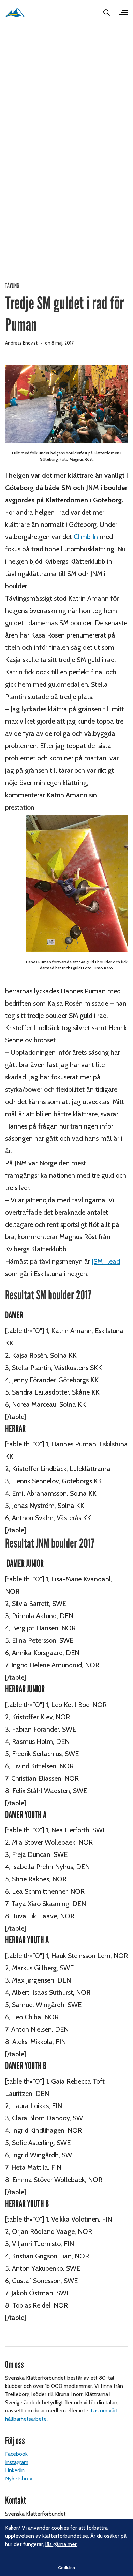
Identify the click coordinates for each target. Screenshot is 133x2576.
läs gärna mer (61, 2544)
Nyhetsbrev (19, 2479)
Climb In (86, 537)
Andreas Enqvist (21, 343)
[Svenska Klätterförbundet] (15, 12)
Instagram (17, 2462)
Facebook (16, 2454)
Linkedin (15, 2470)
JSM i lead (106, 1261)
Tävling (12, 286)
